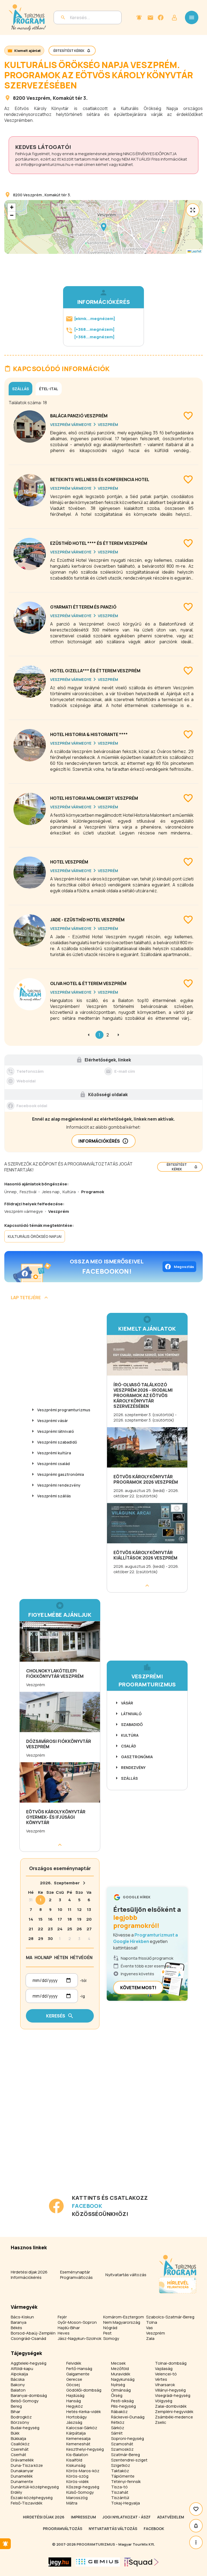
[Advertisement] (61, 2156)
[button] (103, 227)
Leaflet (196, 251)
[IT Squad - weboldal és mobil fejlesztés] (142, 2562)
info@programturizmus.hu (46, 164)
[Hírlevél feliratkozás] (139, 17)
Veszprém (38, 98)
